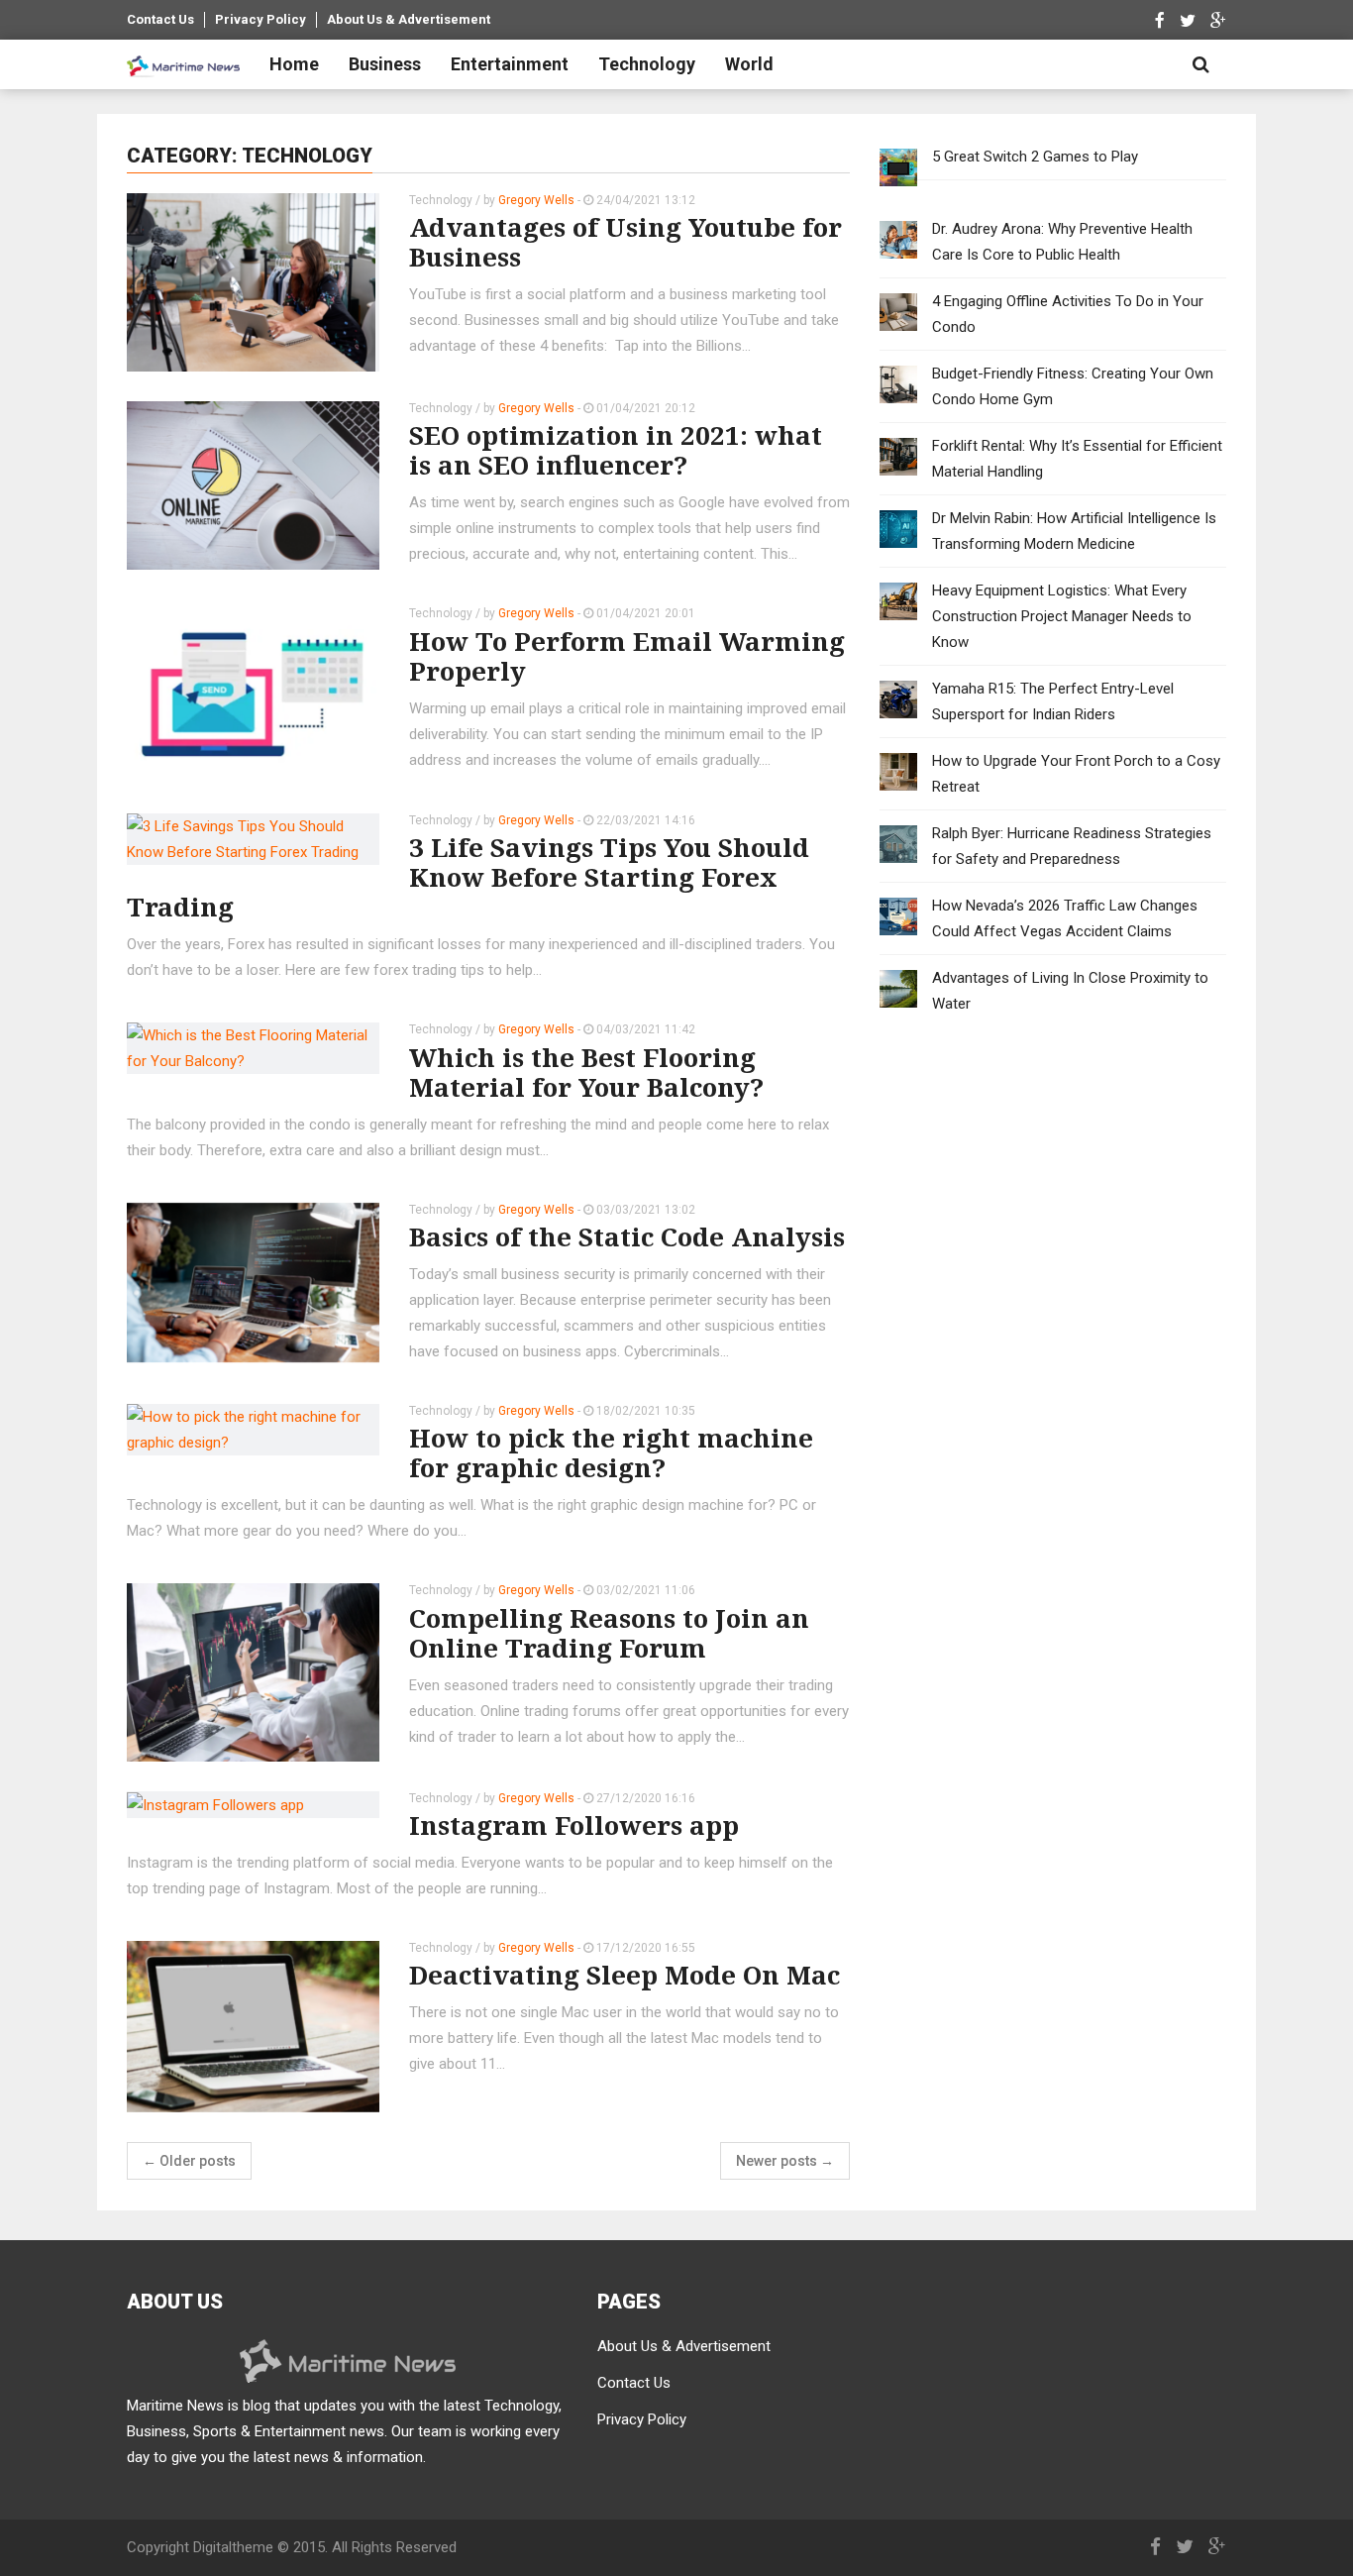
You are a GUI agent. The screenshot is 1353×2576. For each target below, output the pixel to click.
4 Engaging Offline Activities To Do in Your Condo (1068, 314)
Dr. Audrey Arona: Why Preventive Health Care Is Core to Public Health (1062, 242)
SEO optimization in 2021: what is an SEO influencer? (616, 450)
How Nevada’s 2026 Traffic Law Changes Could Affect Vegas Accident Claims (1065, 918)
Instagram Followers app (574, 1825)
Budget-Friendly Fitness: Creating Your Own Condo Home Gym (1073, 386)
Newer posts (785, 2161)
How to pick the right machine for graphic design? (611, 1452)
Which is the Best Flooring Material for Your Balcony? (586, 1072)
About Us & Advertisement (409, 19)
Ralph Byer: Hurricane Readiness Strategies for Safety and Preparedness (1072, 846)
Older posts (189, 2161)
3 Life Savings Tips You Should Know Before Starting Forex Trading (468, 877)
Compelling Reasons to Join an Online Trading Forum (609, 1633)
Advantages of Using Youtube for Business (625, 242)
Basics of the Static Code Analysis (627, 1236)
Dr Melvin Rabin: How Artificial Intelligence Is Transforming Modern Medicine (1074, 531)
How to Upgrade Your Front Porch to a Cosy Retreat (1076, 774)
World (749, 64)
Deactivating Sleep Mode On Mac (624, 1975)
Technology (647, 64)
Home (294, 64)
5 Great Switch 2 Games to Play (1035, 157)
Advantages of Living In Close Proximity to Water (1070, 991)
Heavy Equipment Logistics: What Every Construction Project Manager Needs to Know (1062, 616)
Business (385, 64)
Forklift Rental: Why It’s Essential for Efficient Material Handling (1077, 459)
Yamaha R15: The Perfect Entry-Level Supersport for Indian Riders (1053, 701)
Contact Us (160, 19)
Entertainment (510, 64)
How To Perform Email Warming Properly (627, 656)
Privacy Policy (260, 19)
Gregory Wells (536, 200)
